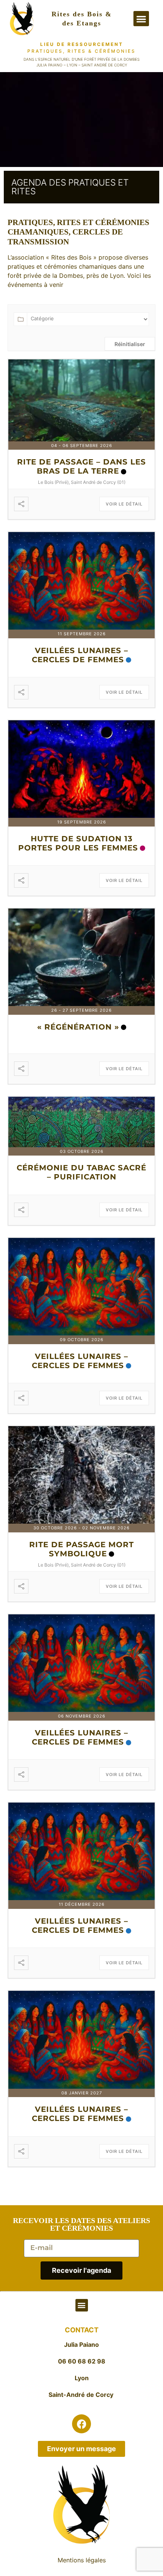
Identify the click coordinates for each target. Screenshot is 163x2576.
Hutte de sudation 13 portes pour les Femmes (78, 843)
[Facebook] (81, 2424)
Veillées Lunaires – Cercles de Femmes (80, 655)
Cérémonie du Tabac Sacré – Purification (81, 1172)
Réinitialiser (130, 344)
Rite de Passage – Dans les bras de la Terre (81, 466)
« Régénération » (78, 1027)
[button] (141, 19)
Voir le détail (124, 504)
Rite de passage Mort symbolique (81, 1549)
